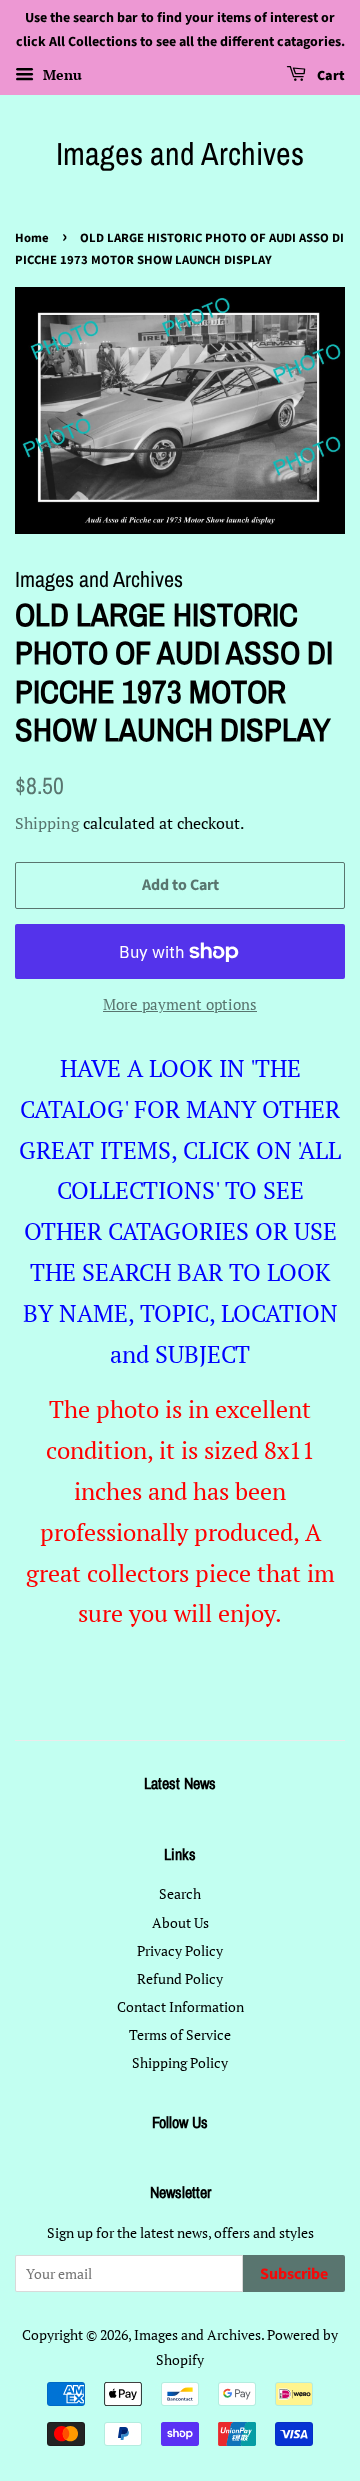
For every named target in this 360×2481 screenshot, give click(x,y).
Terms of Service (180, 2034)
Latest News (180, 1783)
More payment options (180, 1004)
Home (32, 238)
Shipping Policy (180, 2062)
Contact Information (180, 2006)
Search (180, 1893)
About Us (180, 1922)
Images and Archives (180, 154)
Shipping (47, 823)
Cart (329, 76)
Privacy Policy (180, 1950)
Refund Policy (180, 1978)
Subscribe (294, 2274)
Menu (60, 74)
